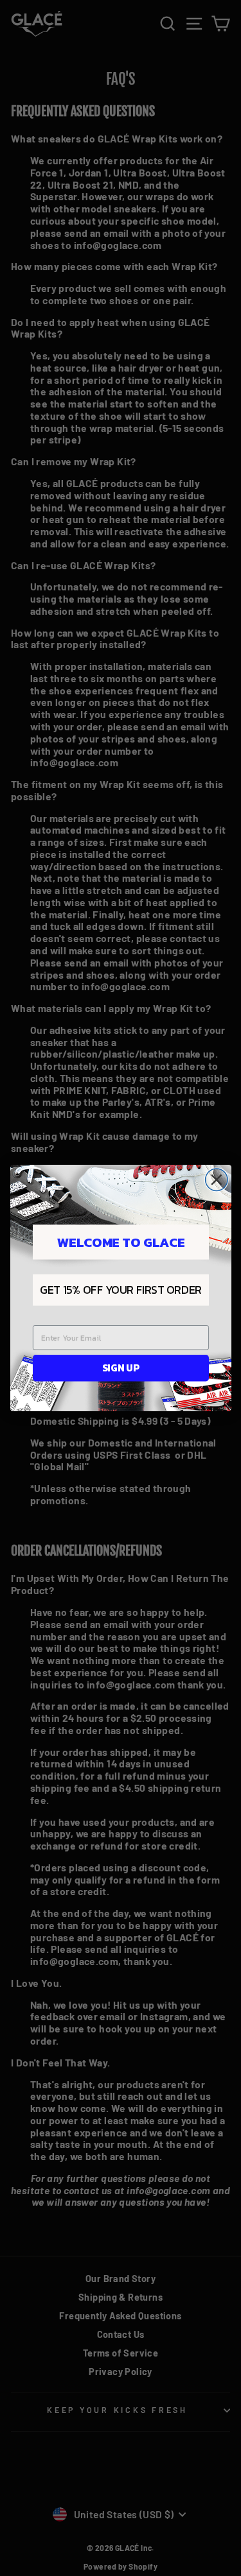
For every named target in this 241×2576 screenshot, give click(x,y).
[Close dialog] (216, 1180)
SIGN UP (120, 1368)
